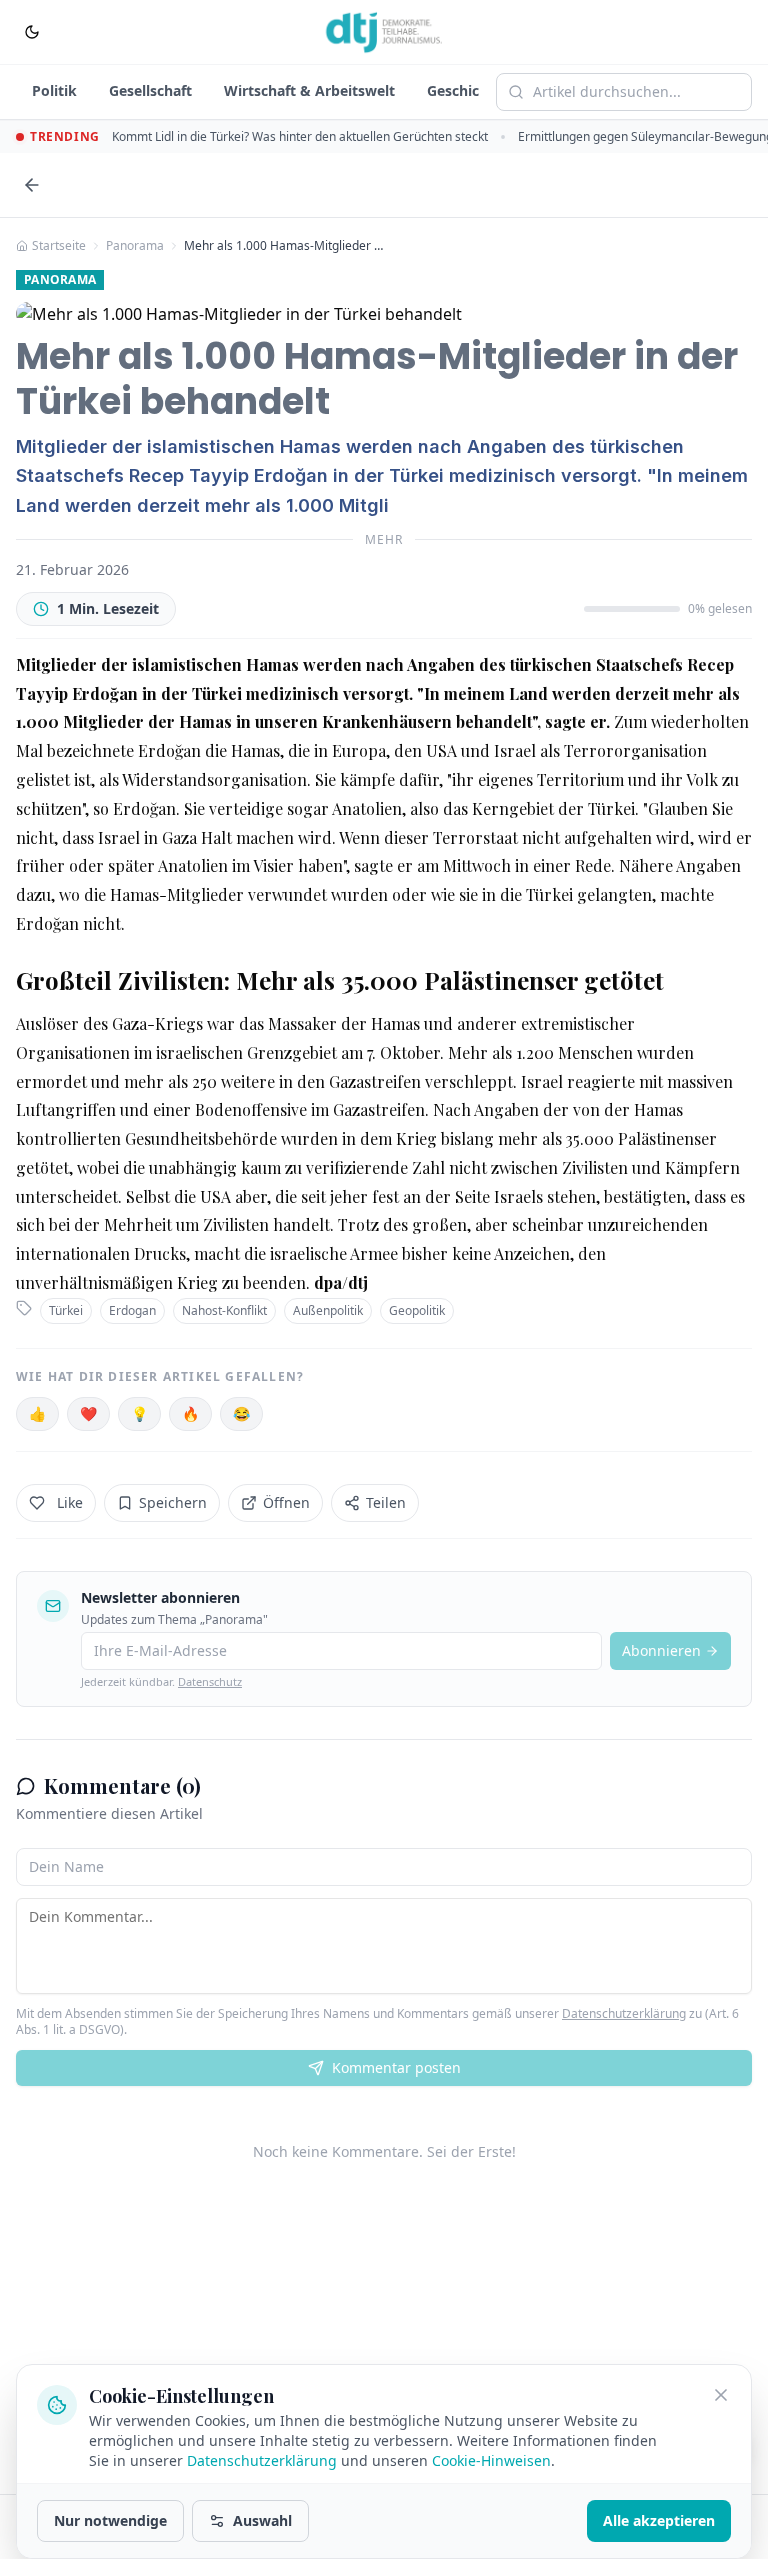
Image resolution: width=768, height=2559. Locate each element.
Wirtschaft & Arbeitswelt (309, 90)
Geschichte (464, 90)
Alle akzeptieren (659, 2520)
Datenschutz (210, 1681)
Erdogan (132, 1310)
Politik (54, 90)
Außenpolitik (328, 1310)
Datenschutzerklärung (624, 2013)
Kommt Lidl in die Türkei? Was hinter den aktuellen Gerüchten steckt (300, 136)
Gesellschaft (150, 90)
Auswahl (262, 2520)
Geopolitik (417, 1310)
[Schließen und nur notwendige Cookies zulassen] (721, 2395)
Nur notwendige (110, 2520)
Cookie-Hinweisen (491, 2460)
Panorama (135, 246)
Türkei (66, 1310)
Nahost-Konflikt (224, 1310)
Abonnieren (661, 1650)
